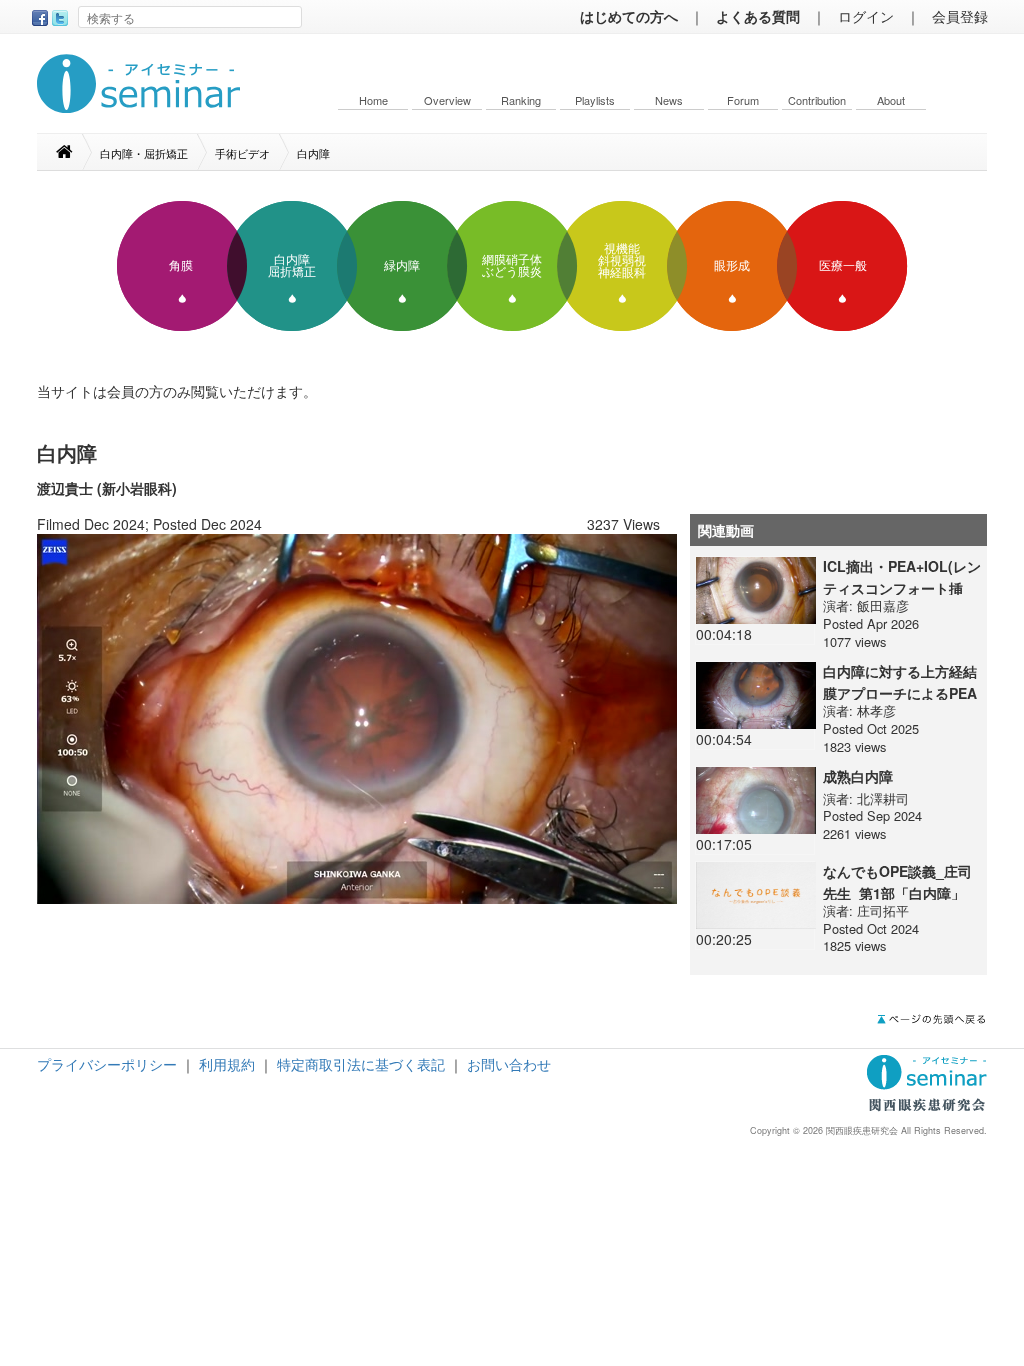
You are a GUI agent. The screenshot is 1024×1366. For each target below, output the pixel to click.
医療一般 (843, 266)
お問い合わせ (509, 1064)
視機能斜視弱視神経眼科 (622, 261)
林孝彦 (876, 710)
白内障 (313, 153)
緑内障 (402, 266)
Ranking (521, 100)
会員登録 (960, 16)
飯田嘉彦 (883, 605)
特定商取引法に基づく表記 (361, 1064)
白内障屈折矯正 (292, 266)
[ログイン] (357, 717)
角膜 (181, 266)
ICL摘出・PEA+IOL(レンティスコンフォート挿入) (902, 588)
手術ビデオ (242, 153)
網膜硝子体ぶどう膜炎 (512, 266)
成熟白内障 (858, 776)
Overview (447, 100)
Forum (743, 100)
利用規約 (227, 1064)
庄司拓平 (883, 910)
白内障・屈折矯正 (144, 153)
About (891, 100)
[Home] (74, 152)
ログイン (866, 16)
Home (373, 100)
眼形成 (732, 266)
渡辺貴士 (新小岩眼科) (107, 488)
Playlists (595, 100)
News (669, 100)
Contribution (817, 100)
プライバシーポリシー (107, 1064)
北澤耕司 (883, 798)
